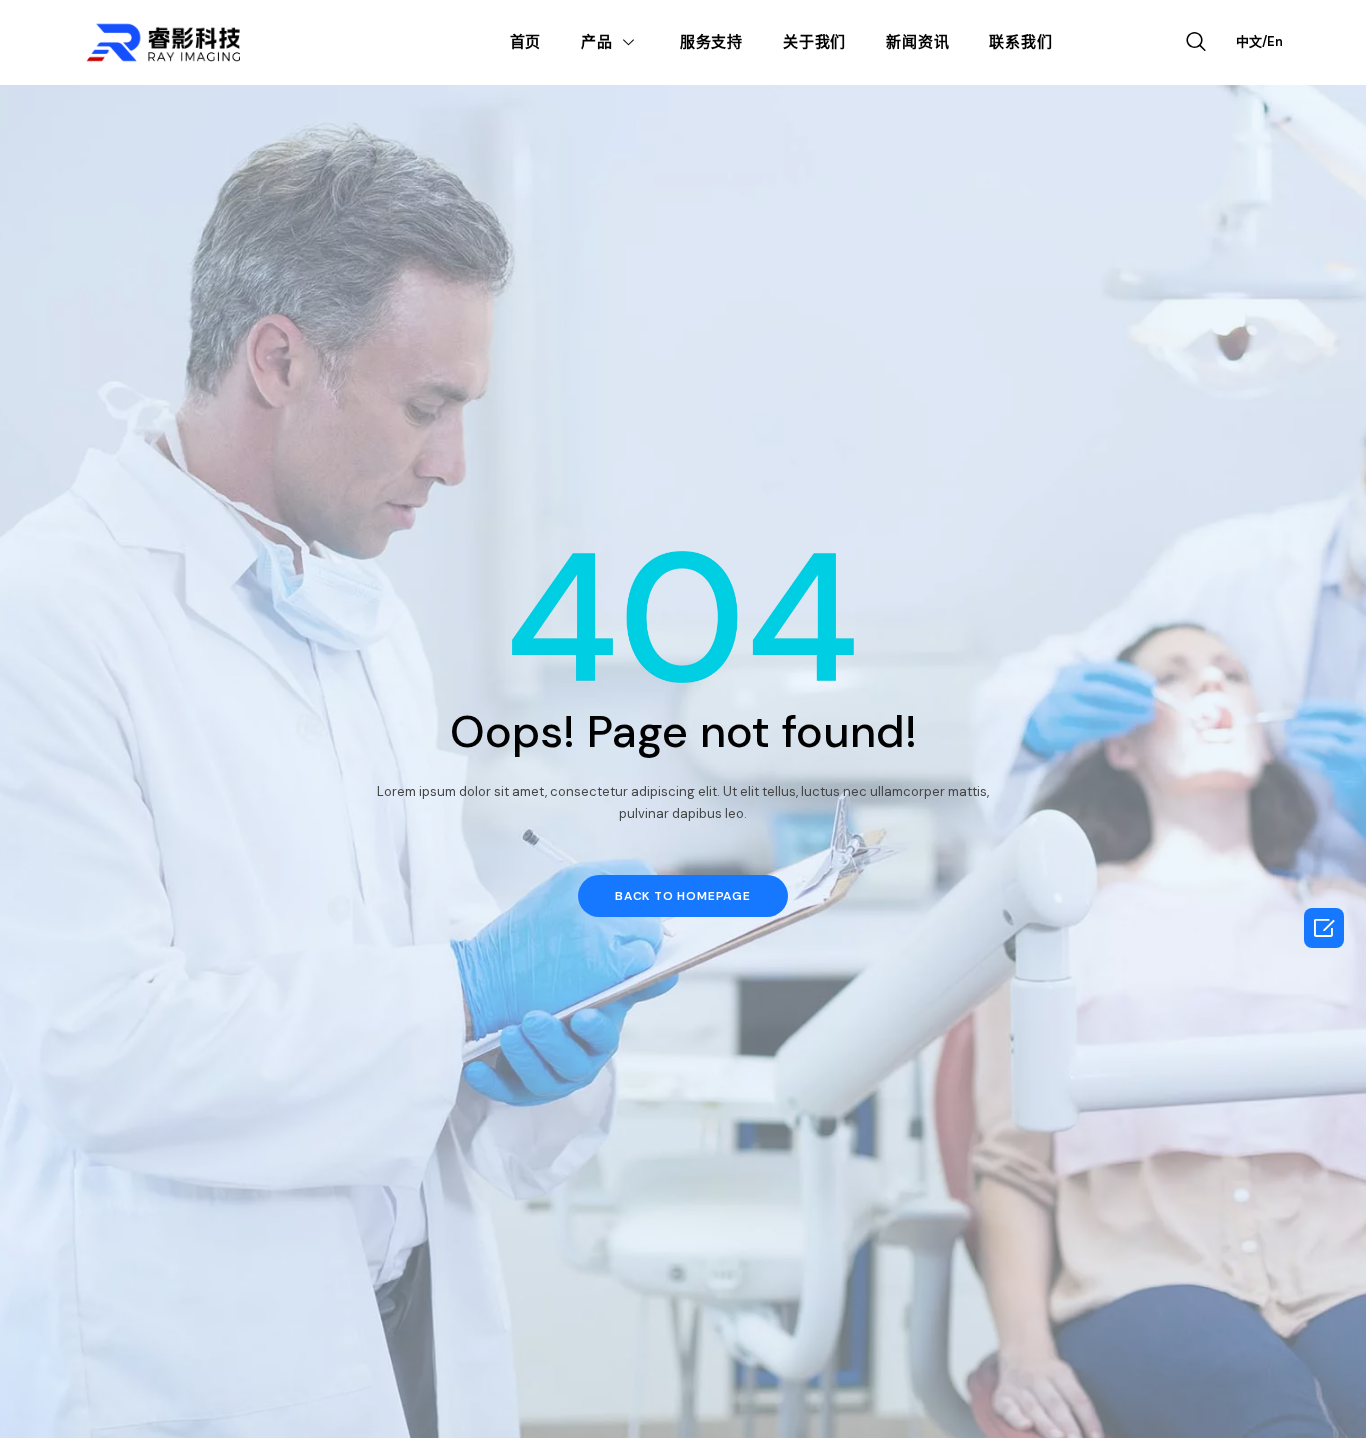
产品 (597, 42)
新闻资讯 (917, 42)
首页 (526, 42)
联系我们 (1020, 42)
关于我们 (814, 42)
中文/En (1259, 41)
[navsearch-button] (1196, 43)
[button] (683, 896)
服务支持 (711, 42)
